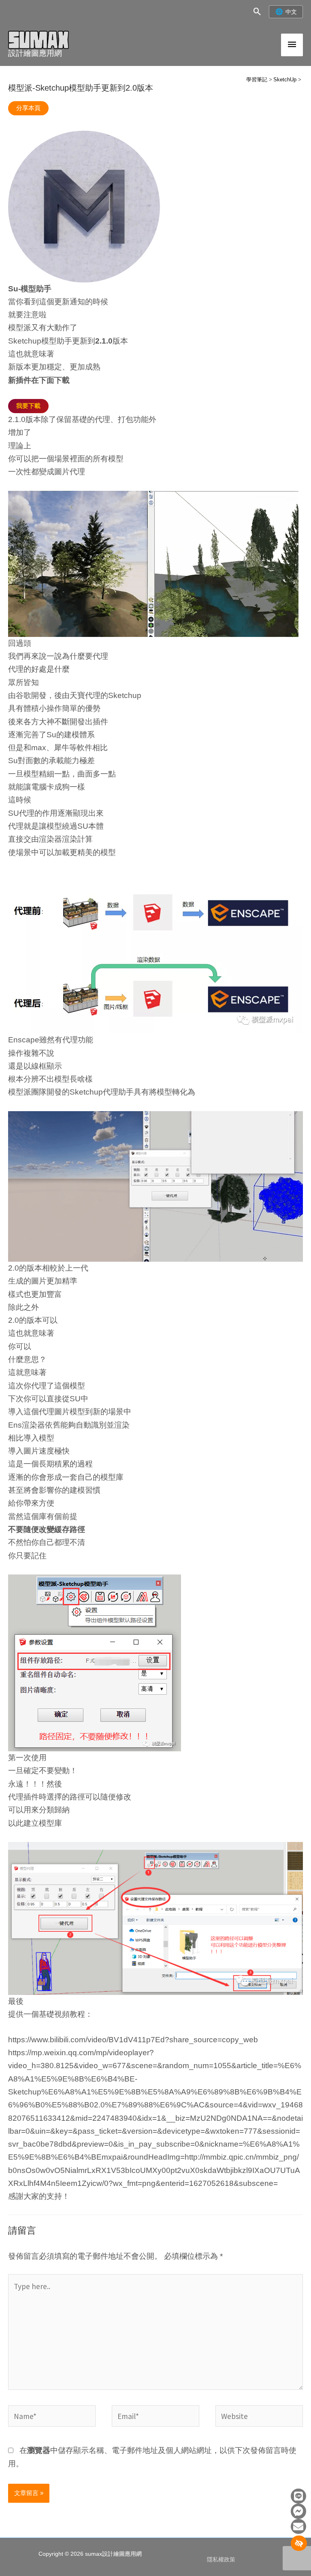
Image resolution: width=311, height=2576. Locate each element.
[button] (257, 12)
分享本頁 (28, 108)
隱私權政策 (221, 2560)
